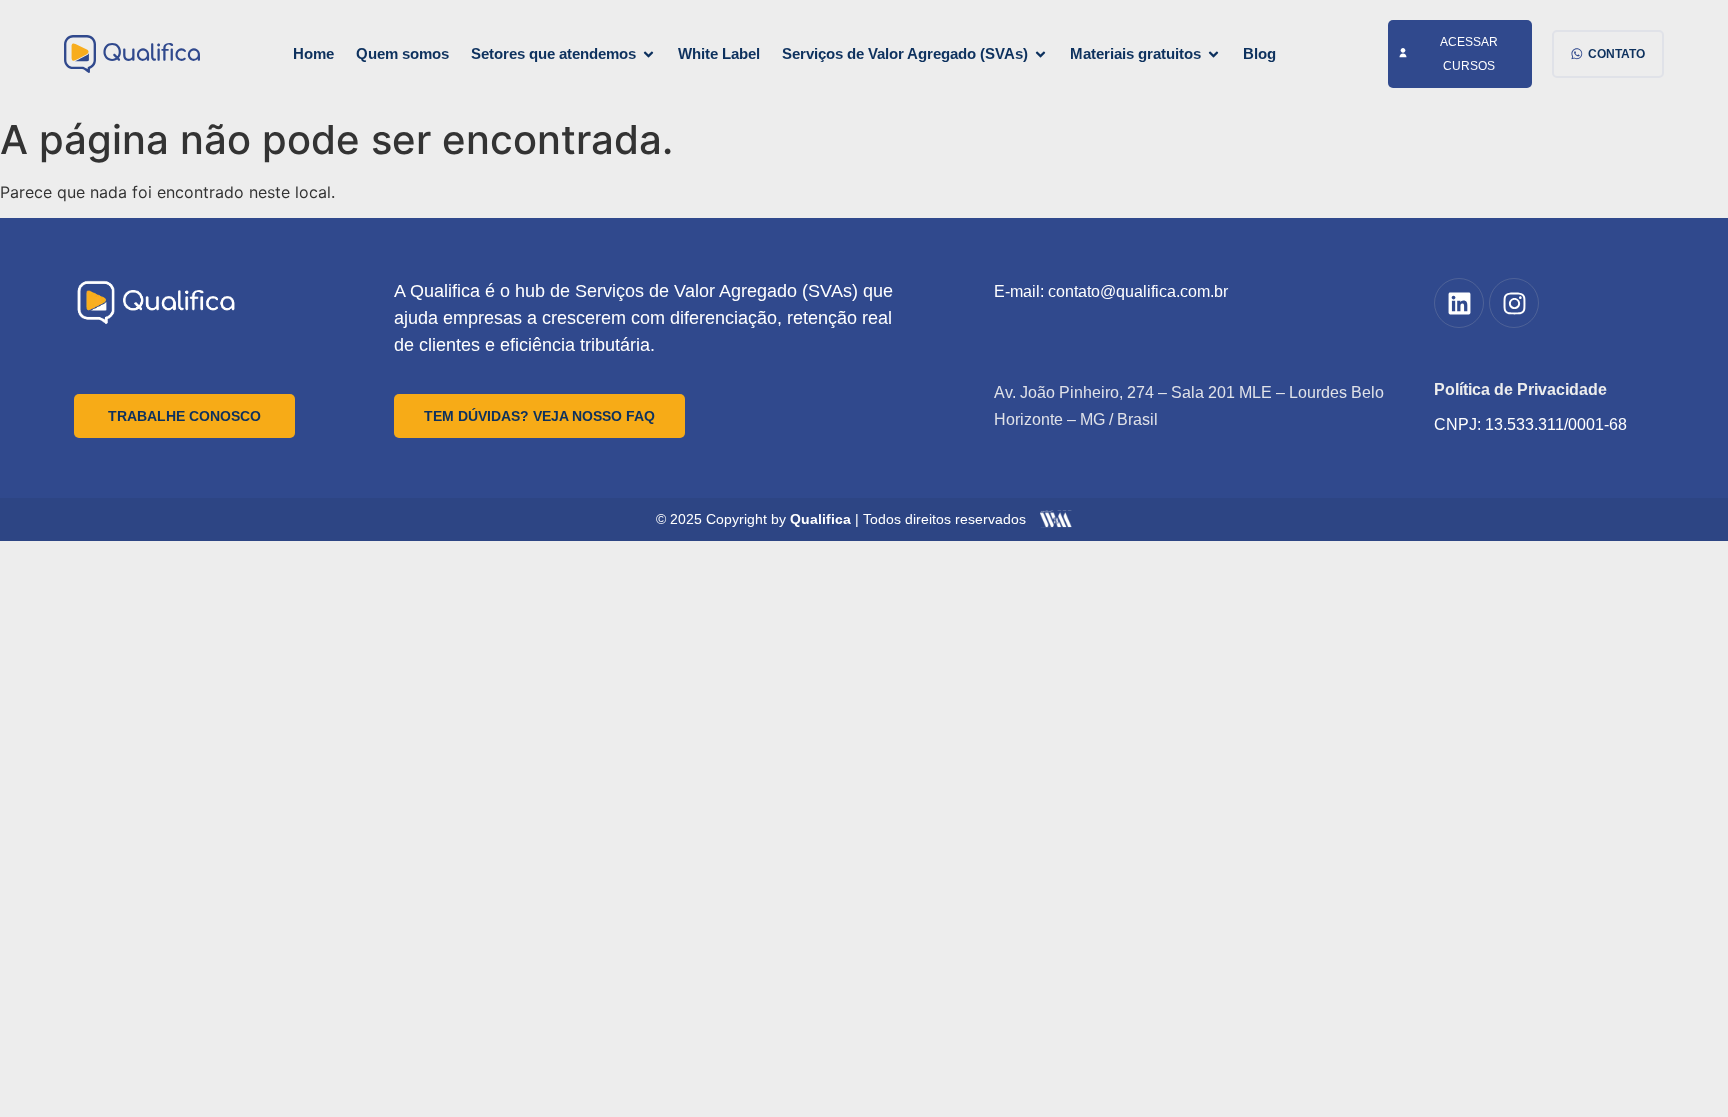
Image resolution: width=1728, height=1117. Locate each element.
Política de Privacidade (1520, 389)
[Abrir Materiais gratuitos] (1213, 54)
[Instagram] (1514, 303)
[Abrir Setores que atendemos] (648, 54)
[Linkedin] (1459, 303)
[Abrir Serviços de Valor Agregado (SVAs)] (1040, 54)
